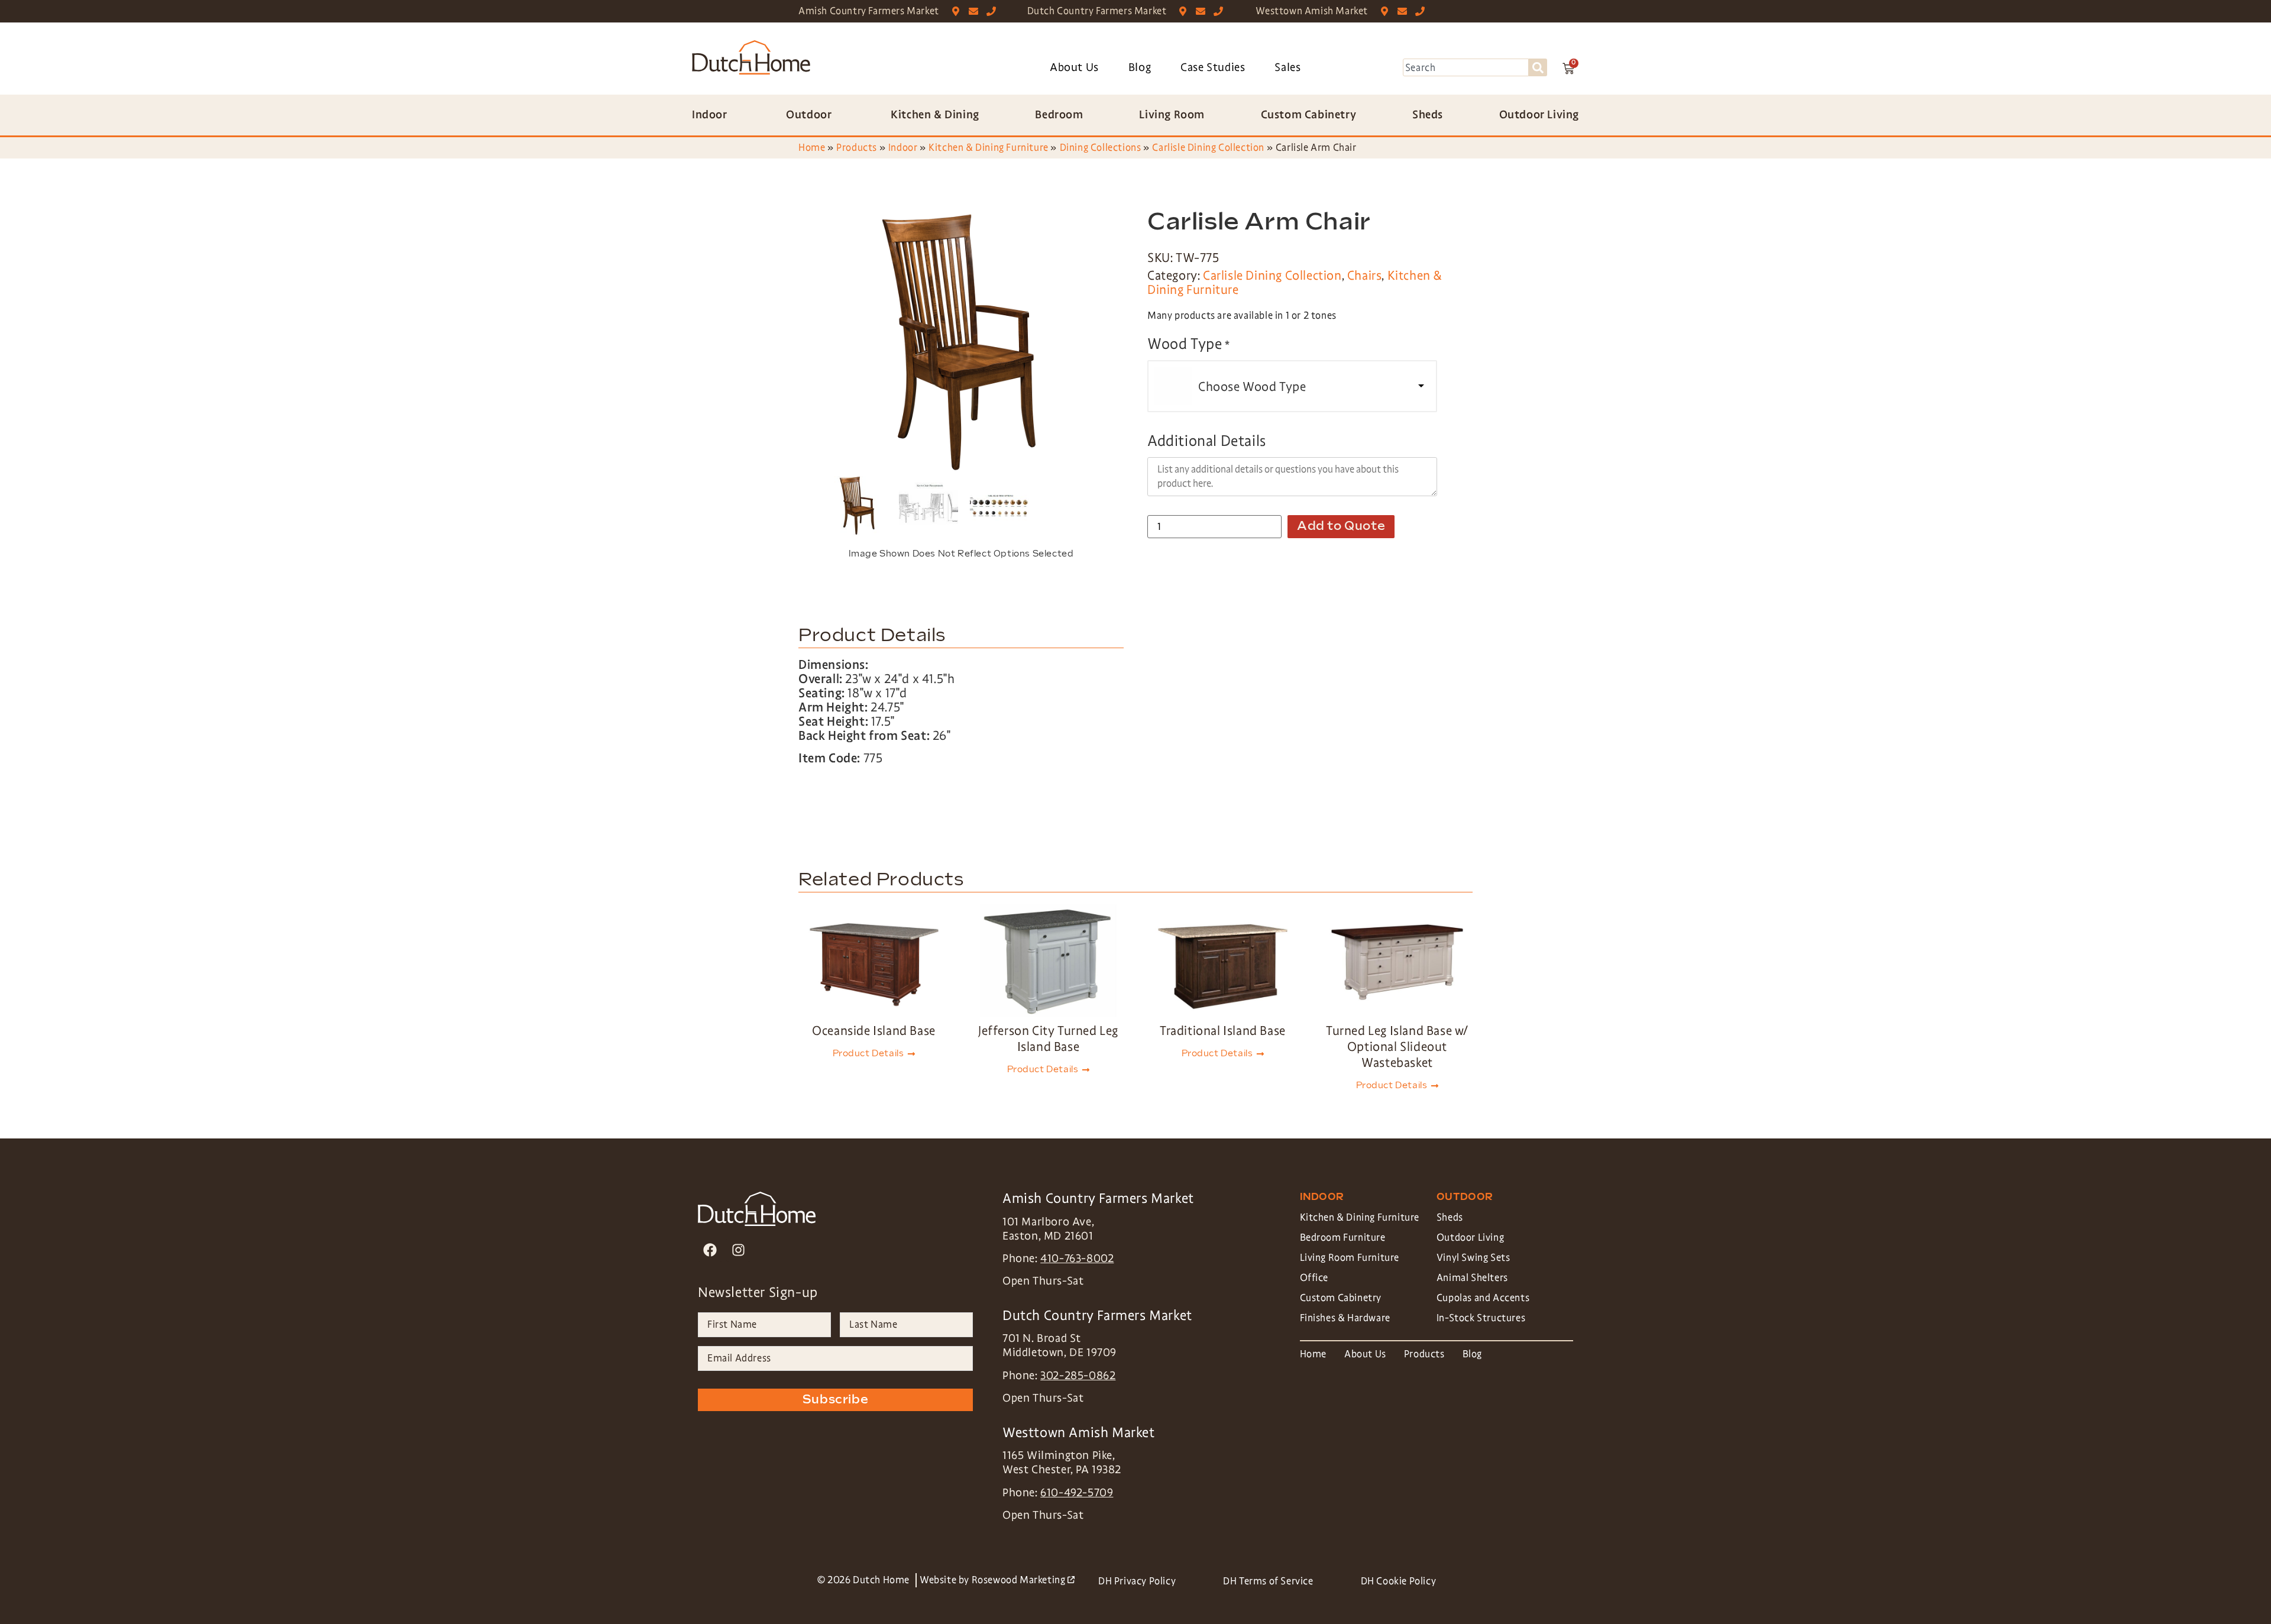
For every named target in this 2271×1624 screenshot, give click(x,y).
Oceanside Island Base (874, 1031)
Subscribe (835, 1400)
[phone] (994, 11)
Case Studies (1213, 67)
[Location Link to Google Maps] (958, 11)
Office (1314, 1278)
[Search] (1538, 67)
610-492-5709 (1077, 1493)
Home (812, 148)
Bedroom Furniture (1343, 1238)
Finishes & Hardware (1345, 1318)
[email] (976, 11)
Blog (1140, 67)
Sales (1287, 67)
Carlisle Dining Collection (1208, 148)
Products (857, 148)
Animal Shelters (1472, 1278)
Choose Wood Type (1252, 387)
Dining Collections (1101, 148)
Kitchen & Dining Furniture (989, 148)
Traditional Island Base (1223, 1031)
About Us (1074, 67)
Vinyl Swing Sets (1473, 1258)
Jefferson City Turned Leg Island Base (1048, 1039)
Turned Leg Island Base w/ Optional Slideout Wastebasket (1397, 1047)
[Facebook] (710, 1250)
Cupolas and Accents (1483, 1298)
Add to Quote (1341, 526)
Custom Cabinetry (1341, 1298)
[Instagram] (738, 1250)
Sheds (1450, 1217)
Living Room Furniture (1350, 1258)
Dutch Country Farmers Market (1097, 11)
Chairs (1365, 276)
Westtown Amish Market (1312, 11)
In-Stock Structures (1481, 1318)
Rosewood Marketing (1023, 1580)
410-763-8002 (1077, 1259)
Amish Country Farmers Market (869, 11)
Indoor (903, 148)
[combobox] (1466, 67)
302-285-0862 (1078, 1376)
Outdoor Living (1470, 1238)
